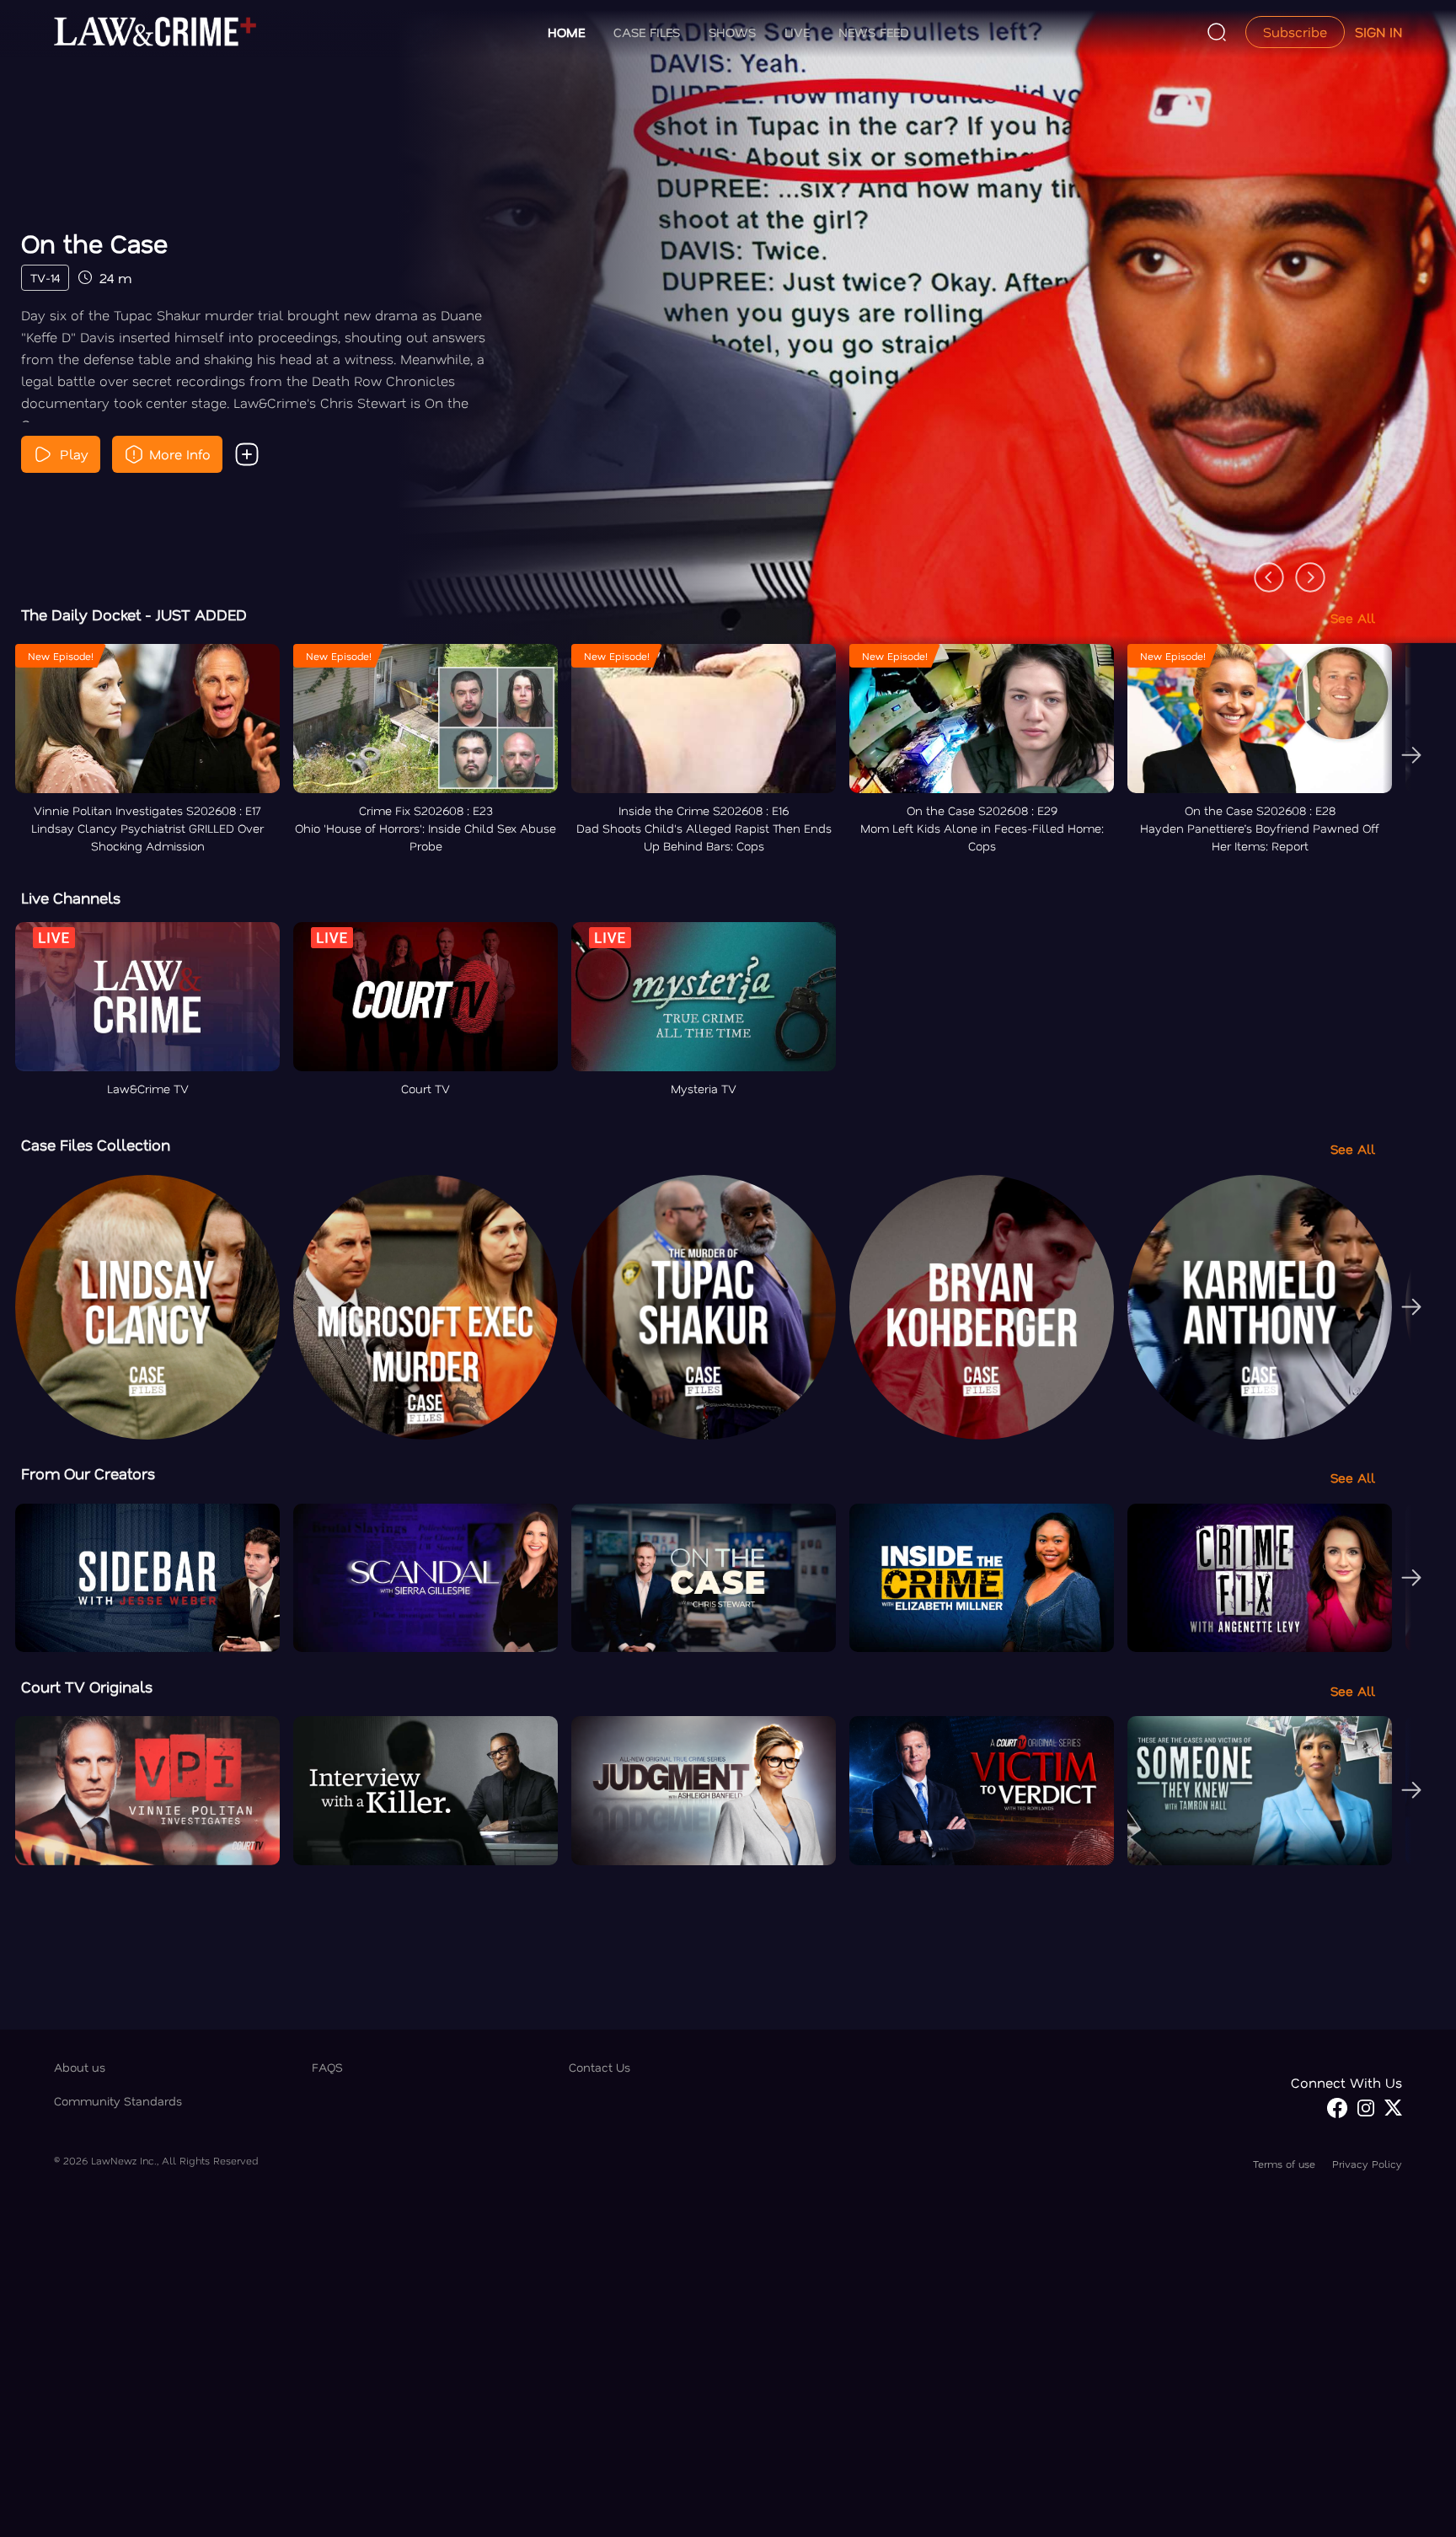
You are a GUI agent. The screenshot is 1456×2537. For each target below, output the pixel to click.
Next (1302, 569)
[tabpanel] (728, 355)
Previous (1261, 569)
